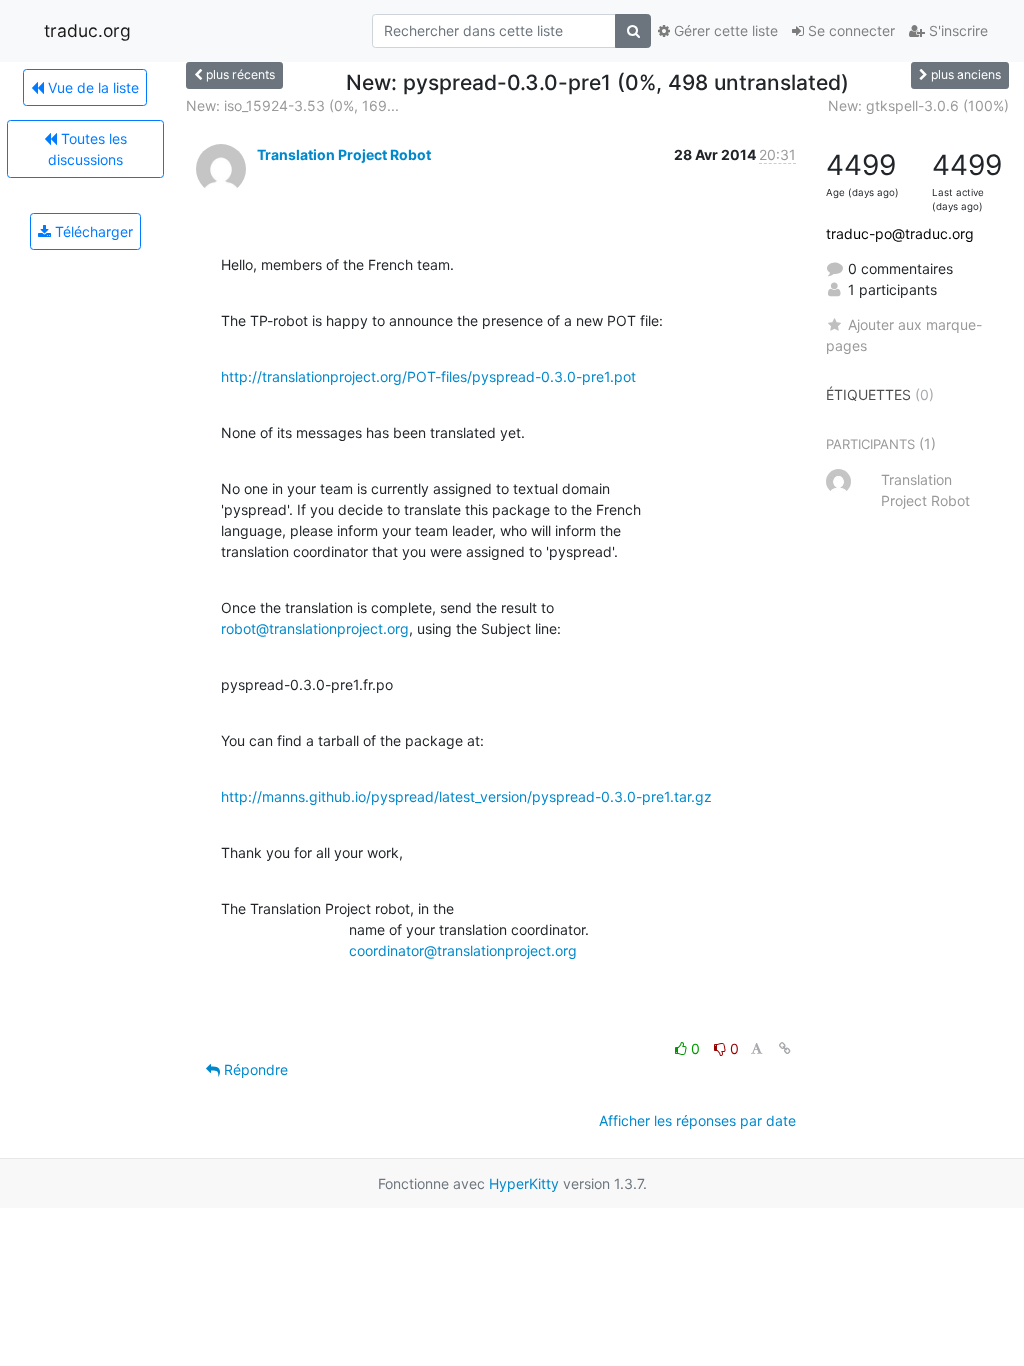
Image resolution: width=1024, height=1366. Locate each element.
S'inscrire (956, 30)
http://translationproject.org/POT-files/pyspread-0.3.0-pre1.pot (428, 376)
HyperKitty (524, 1183)
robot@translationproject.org (315, 628)
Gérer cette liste (724, 30)
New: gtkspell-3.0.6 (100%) (918, 105)
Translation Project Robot (344, 154)
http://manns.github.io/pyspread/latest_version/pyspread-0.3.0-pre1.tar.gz (466, 796)
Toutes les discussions (87, 149)
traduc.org (87, 30)
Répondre (254, 1069)
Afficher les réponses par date (697, 1120)
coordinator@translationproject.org (463, 950)
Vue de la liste (91, 87)
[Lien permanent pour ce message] (785, 1048)
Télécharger (92, 231)
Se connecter (849, 30)
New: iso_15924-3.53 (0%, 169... (292, 105)
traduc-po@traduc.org (900, 233)
